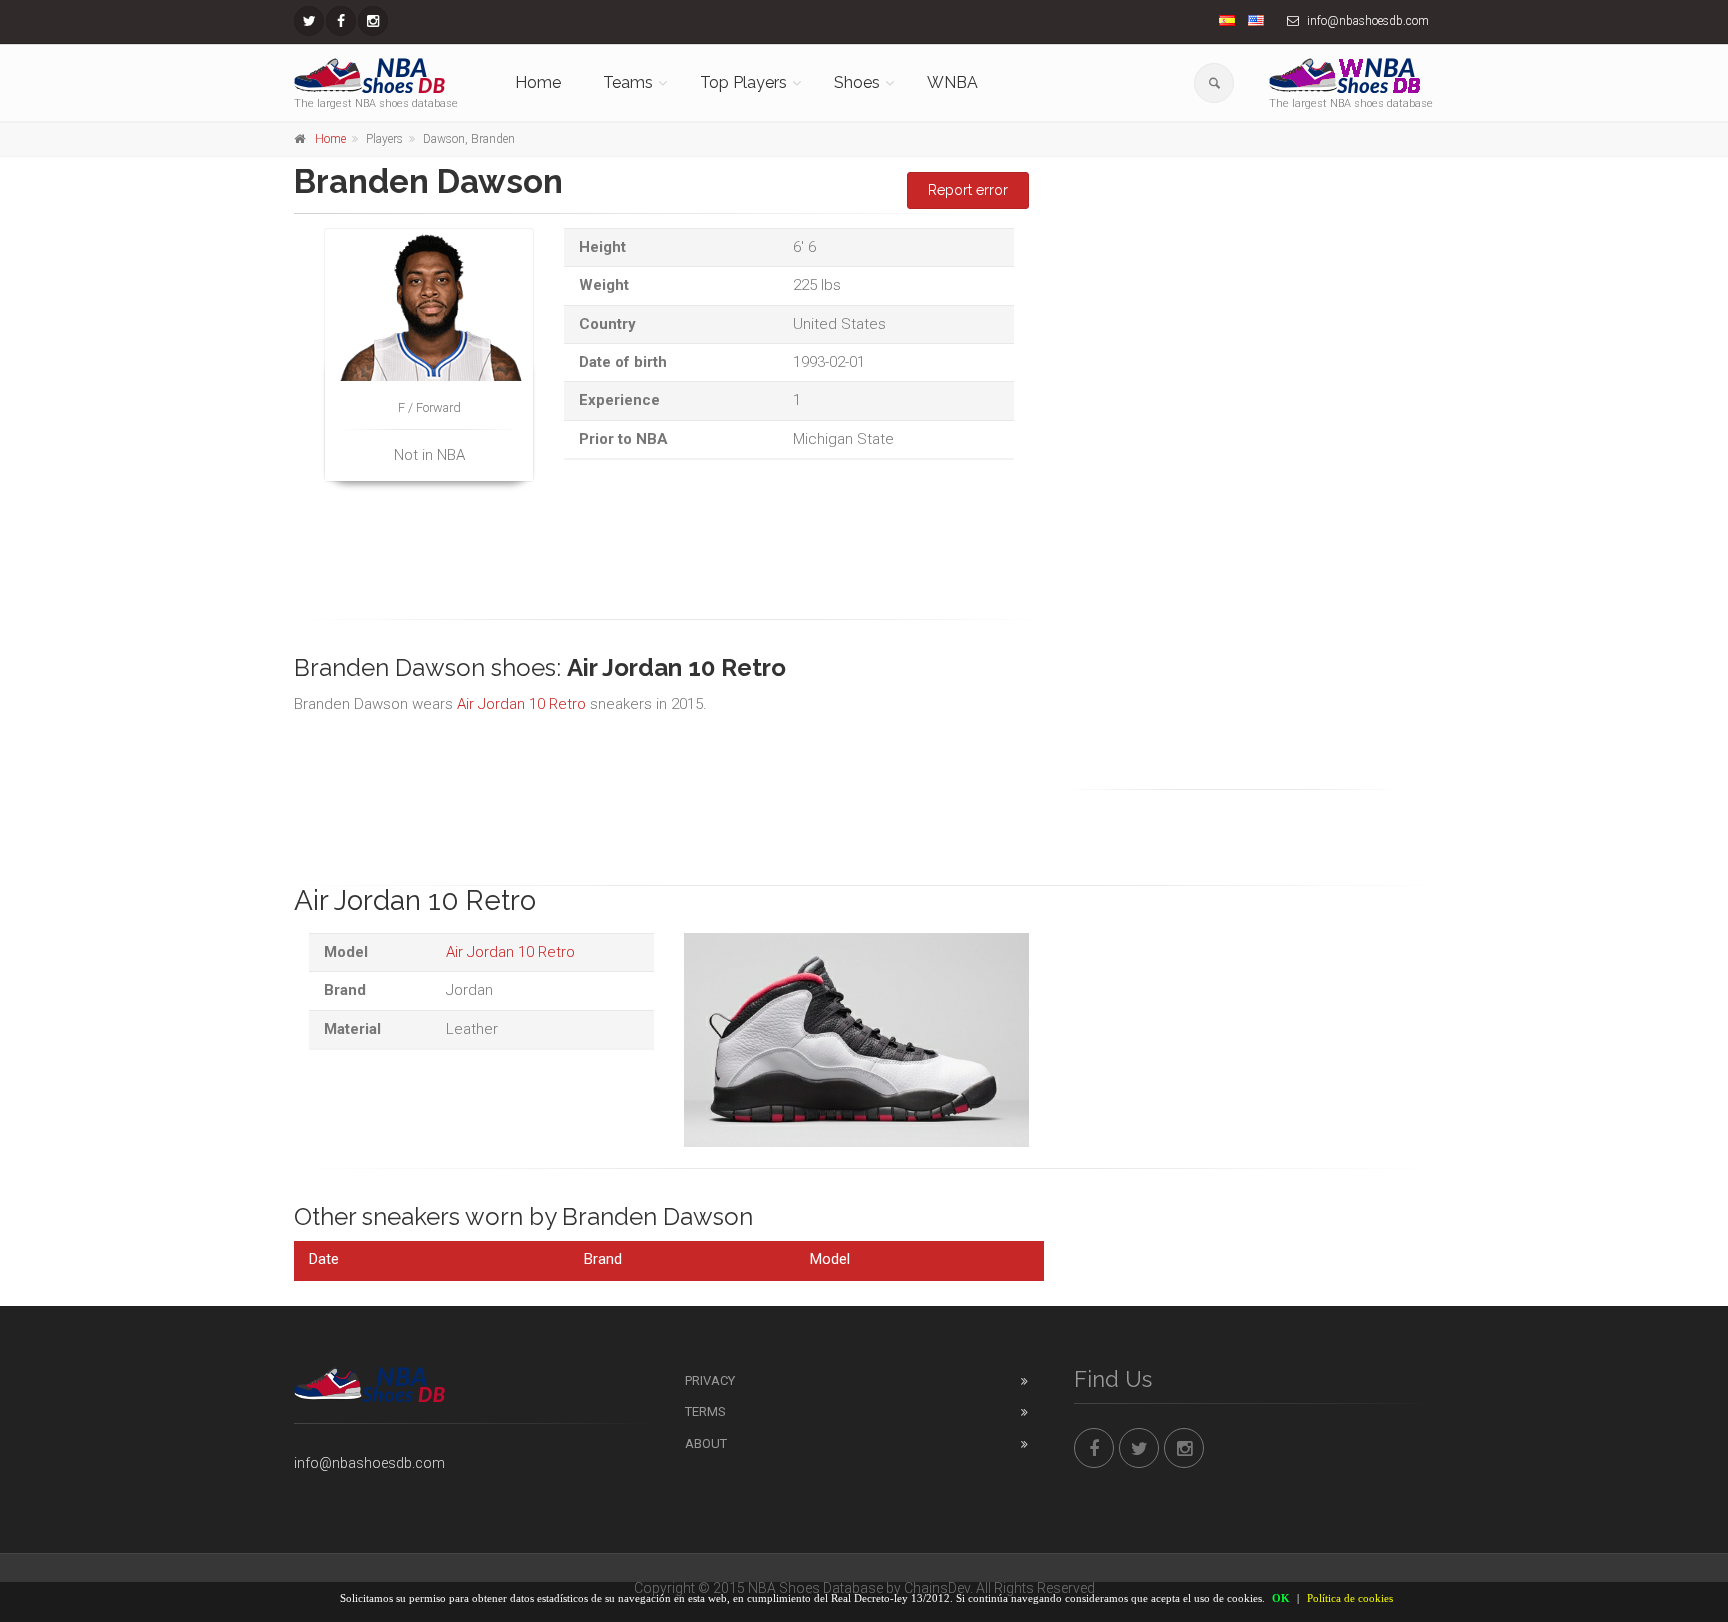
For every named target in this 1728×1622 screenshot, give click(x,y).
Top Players (743, 82)
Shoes (857, 82)
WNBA (952, 82)
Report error (968, 190)
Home (538, 82)
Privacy (710, 1380)
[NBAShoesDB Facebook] (341, 21)
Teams (628, 82)
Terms (705, 1411)
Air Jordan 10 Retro (521, 704)
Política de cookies (1350, 1598)
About (706, 1443)
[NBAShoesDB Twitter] (309, 21)
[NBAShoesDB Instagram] (373, 21)
